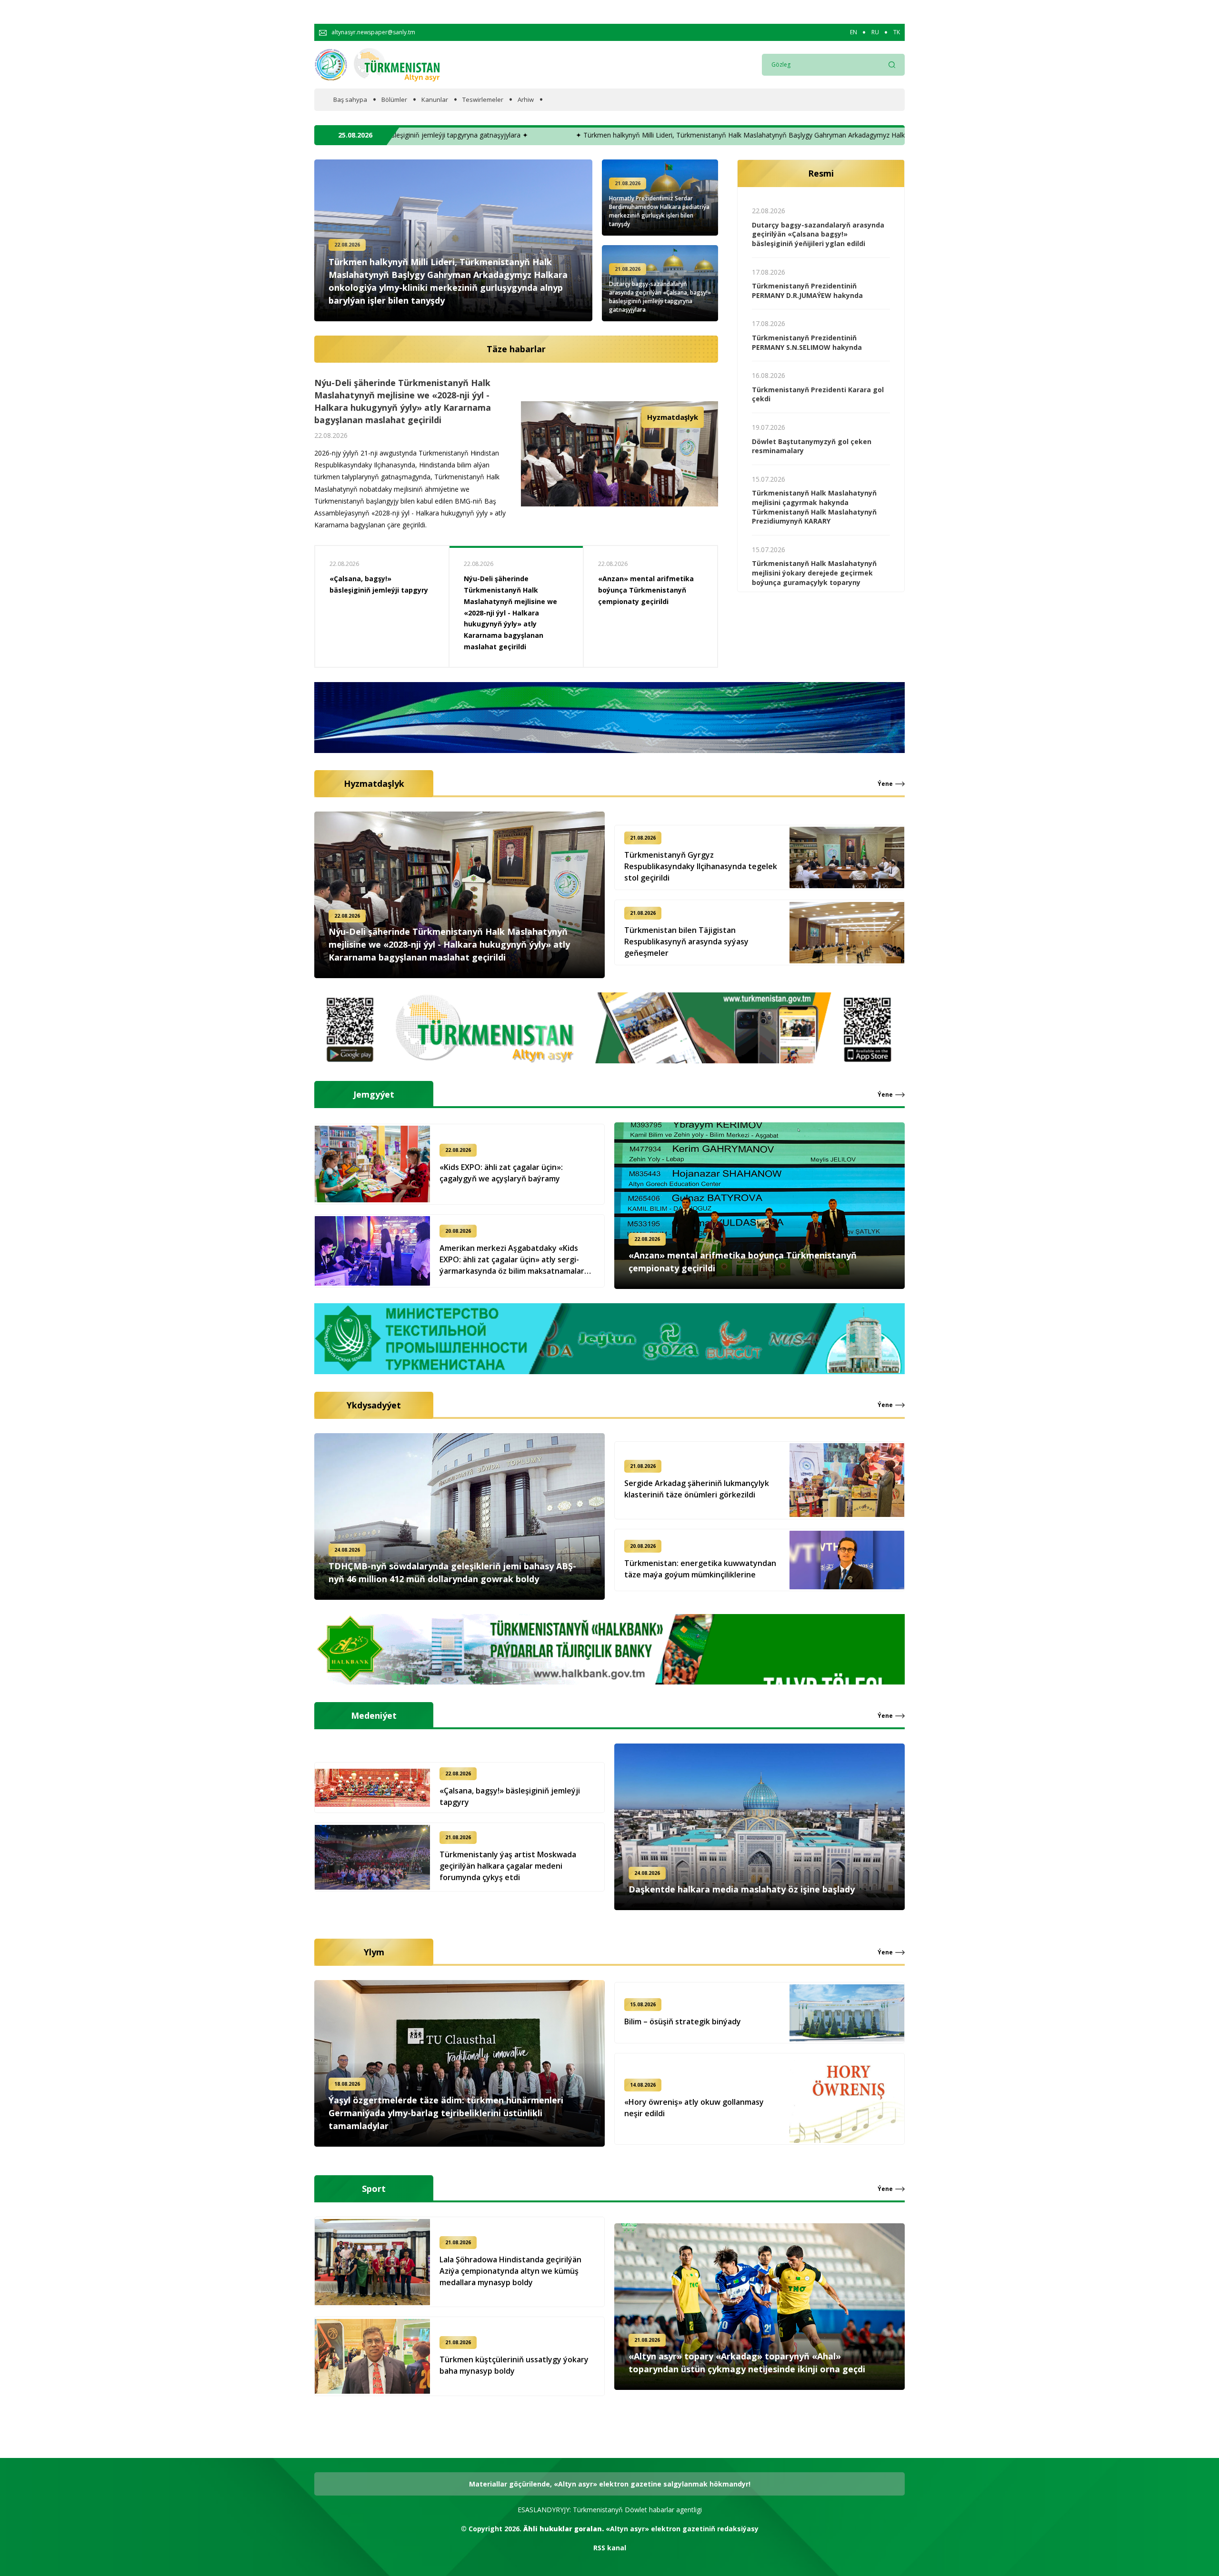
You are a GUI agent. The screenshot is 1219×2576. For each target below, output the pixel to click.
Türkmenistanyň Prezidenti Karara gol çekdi (818, 394)
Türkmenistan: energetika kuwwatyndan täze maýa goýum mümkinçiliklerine (700, 1569)
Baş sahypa (350, 100)
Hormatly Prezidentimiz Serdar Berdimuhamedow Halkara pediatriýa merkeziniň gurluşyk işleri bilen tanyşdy (659, 211)
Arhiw (526, 100)
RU (875, 32)
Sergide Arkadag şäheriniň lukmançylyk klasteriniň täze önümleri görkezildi (697, 1489)
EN (854, 32)
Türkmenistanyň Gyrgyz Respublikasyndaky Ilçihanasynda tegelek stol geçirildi (701, 866)
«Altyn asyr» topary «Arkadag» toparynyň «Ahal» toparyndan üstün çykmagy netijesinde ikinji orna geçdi (747, 2363)
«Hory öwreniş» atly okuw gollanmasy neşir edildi (694, 2108)
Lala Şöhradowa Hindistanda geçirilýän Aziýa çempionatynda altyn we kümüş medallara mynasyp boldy (510, 2271)
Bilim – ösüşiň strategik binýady (683, 2021)
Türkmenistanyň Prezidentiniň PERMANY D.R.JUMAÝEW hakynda (807, 291)
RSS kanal (610, 2548)
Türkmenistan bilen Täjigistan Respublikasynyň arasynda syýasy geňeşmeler (686, 941)
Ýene (885, 784)
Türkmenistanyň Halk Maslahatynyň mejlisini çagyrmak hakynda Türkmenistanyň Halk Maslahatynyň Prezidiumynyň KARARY (814, 507)
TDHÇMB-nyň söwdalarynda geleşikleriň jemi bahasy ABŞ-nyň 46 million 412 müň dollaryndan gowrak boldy (411, 416)
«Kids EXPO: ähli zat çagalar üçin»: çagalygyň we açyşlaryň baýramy (501, 1173)
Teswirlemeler (483, 100)
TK (897, 32)
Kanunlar (435, 100)
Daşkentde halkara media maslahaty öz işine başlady (742, 1889)
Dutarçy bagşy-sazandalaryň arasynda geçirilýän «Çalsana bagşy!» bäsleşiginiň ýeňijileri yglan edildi (818, 234)
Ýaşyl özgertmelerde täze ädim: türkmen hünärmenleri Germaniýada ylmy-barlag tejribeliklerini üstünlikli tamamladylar (446, 2113)
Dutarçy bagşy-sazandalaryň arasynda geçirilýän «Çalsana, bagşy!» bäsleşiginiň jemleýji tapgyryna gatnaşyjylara (660, 297)
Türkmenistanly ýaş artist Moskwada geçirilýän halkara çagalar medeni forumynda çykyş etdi (508, 1866)
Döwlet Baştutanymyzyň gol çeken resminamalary (812, 446)
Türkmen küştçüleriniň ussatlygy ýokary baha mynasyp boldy (514, 2365)
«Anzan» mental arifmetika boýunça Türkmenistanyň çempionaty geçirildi (377, 590)
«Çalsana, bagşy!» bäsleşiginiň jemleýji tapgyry (510, 1796)
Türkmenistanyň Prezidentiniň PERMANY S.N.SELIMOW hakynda (807, 342)
